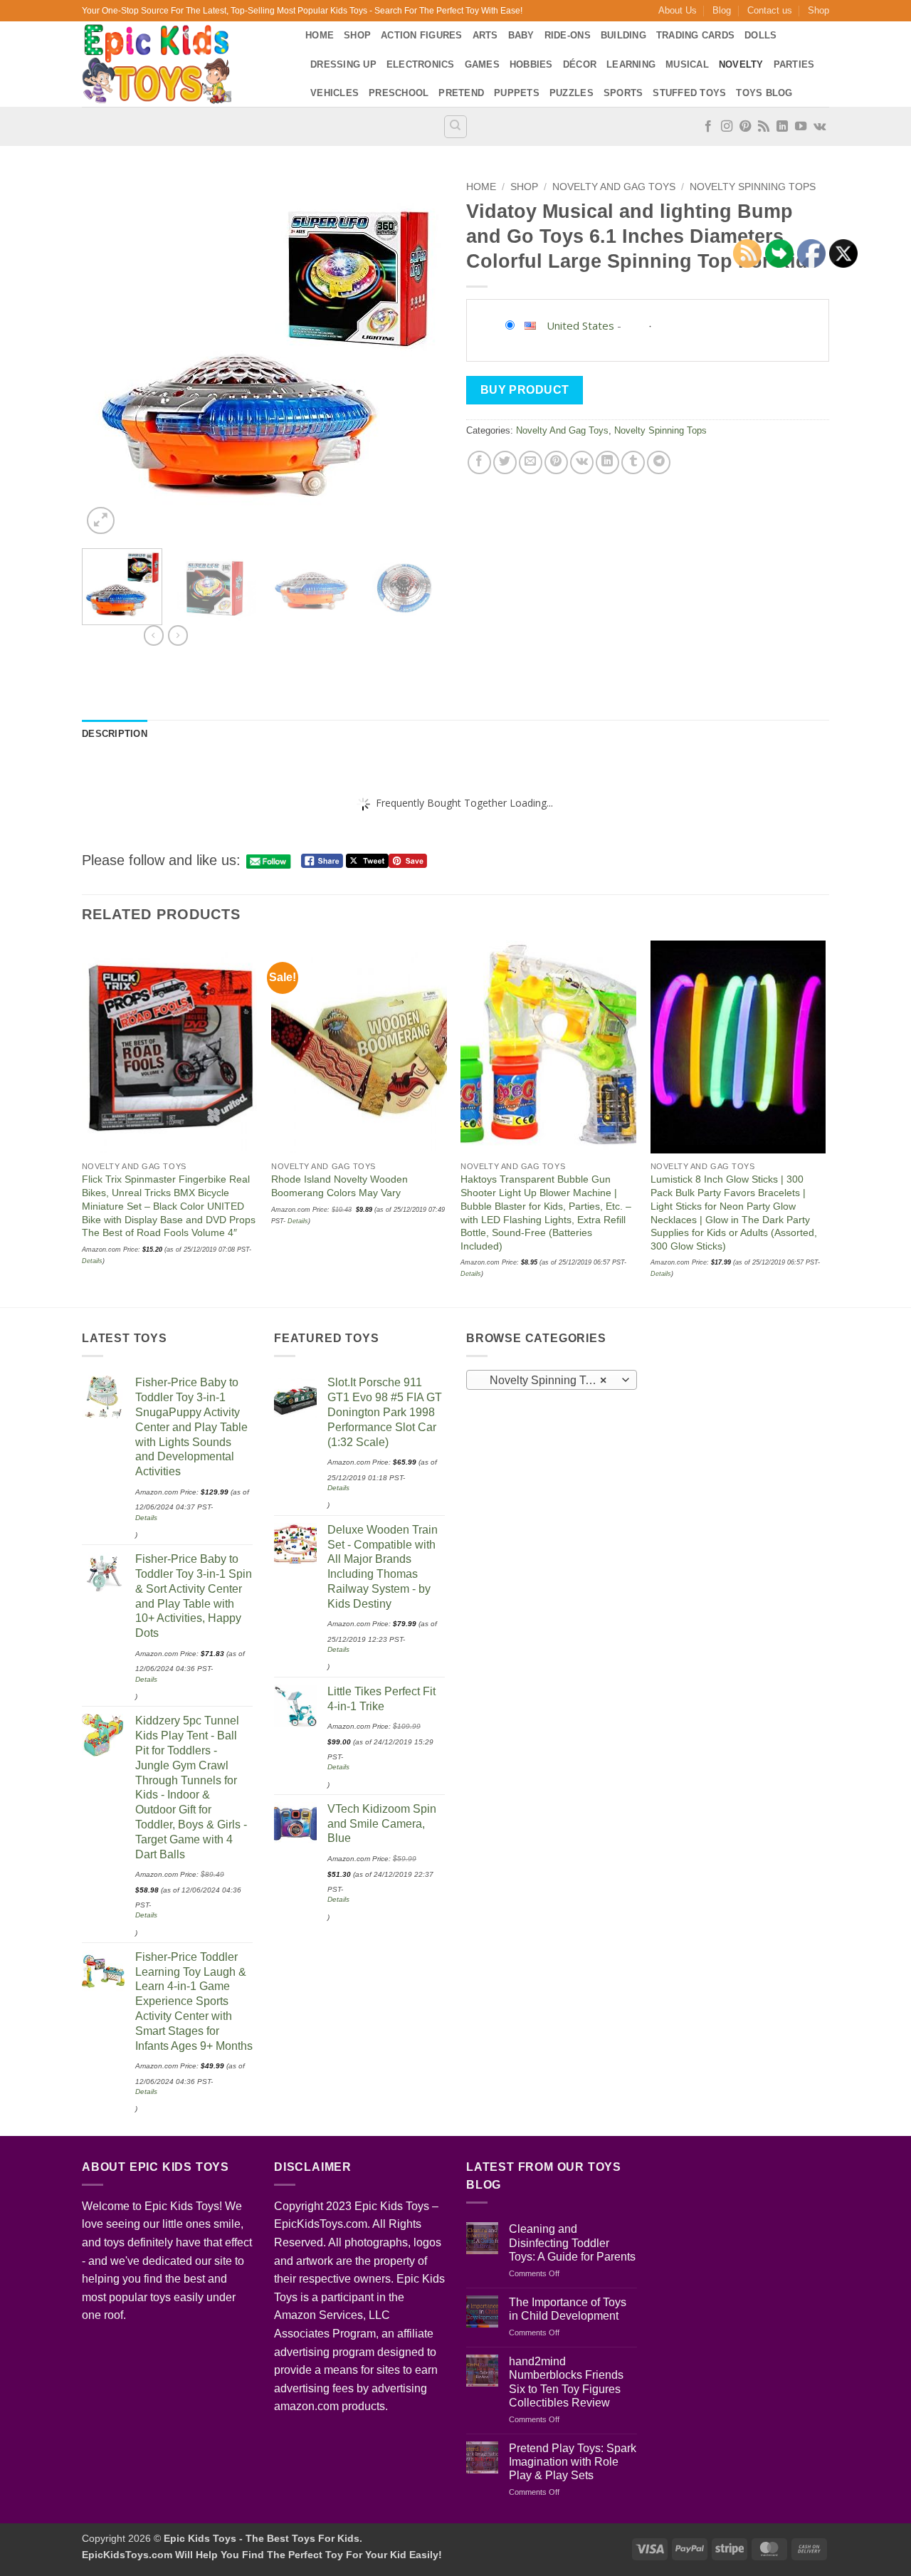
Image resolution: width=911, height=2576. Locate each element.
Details (298, 1221)
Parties (794, 64)
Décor (580, 64)
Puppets (517, 93)
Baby (521, 35)
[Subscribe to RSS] (764, 127)
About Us (678, 10)
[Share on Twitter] (505, 462)
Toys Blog (764, 93)
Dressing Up (343, 64)
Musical (687, 64)
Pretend (461, 93)
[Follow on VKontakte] (820, 127)
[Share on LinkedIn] (607, 462)
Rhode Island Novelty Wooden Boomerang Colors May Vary (339, 1186)
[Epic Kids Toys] (183, 64)
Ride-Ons (568, 35)
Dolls (760, 35)
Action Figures (422, 35)
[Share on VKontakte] (582, 462)
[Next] (420, 356)
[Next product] (154, 635)
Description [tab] (115, 734)
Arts (485, 35)
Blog (722, 10)
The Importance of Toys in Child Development (568, 2309)
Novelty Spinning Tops (753, 187)
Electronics (421, 64)
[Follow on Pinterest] (745, 127)
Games (482, 64)
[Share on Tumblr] (633, 462)
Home (320, 35)
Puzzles (572, 93)
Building (623, 35)
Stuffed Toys (689, 93)
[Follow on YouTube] (801, 127)
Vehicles (335, 93)
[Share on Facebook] (479, 462)
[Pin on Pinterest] (556, 462)
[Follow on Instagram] (727, 127)
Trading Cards (695, 35)
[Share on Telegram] (659, 462)
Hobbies (531, 64)
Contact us (770, 10)
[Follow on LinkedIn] (782, 127)
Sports (623, 93)
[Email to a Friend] (531, 462)
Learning (631, 64)
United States (580, 325)
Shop (818, 10)
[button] (101, 521)
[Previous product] (178, 635)
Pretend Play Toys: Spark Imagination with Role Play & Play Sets (573, 2462)
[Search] (455, 127)
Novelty (741, 64)
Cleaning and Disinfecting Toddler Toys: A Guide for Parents (572, 2242)
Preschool (399, 93)
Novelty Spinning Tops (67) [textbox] (551, 1380)
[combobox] (552, 1380)
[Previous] (107, 356)
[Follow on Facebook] (708, 127)
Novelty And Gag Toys (614, 187)
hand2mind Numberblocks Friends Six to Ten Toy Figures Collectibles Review (566, 2382)
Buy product (525, 390)
